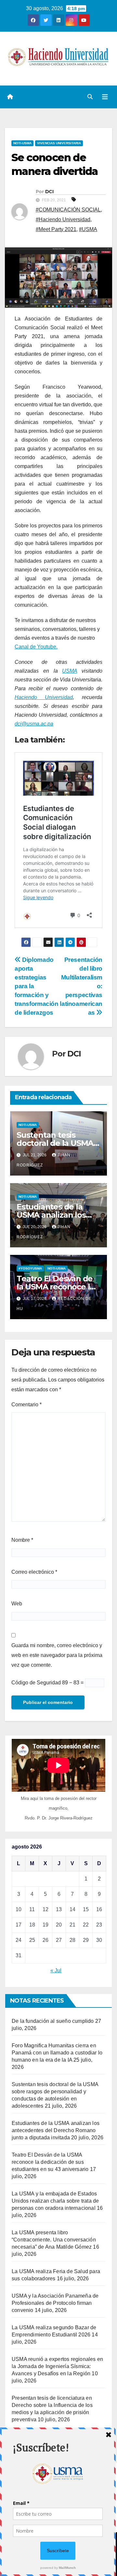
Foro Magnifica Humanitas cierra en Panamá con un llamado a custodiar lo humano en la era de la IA (57, 2053)
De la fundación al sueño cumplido (53, 2021)
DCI (49, 192)
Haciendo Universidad (44, 697)
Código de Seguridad (36, 1683)
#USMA (88, 229)
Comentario (26, 1405)
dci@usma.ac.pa (34, 724)
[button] (90, 97)
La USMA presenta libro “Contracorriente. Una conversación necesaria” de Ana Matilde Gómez (54, 2240)
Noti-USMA (22, 143)
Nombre (22, 1540)
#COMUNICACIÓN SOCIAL (68, 210)
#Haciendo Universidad (63, 219)
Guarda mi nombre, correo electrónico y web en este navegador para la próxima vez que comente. (57, 1655)
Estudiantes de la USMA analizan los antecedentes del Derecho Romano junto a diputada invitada (56, 2130)
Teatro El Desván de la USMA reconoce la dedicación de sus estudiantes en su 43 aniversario (50, 2162)
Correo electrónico (34, 1572)
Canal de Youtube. (36, 647)
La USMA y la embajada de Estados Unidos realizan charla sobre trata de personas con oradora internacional (55, 2201)
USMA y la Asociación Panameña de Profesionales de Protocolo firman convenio (55, 2303)
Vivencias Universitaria (59, 143)
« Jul (56, 1970)
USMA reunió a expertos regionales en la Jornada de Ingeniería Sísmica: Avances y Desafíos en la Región (57, 2366)
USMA (70, 671)
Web (17, 1604)
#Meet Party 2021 (56, 229)
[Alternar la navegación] (105, 97)
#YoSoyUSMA (30, 1268)
